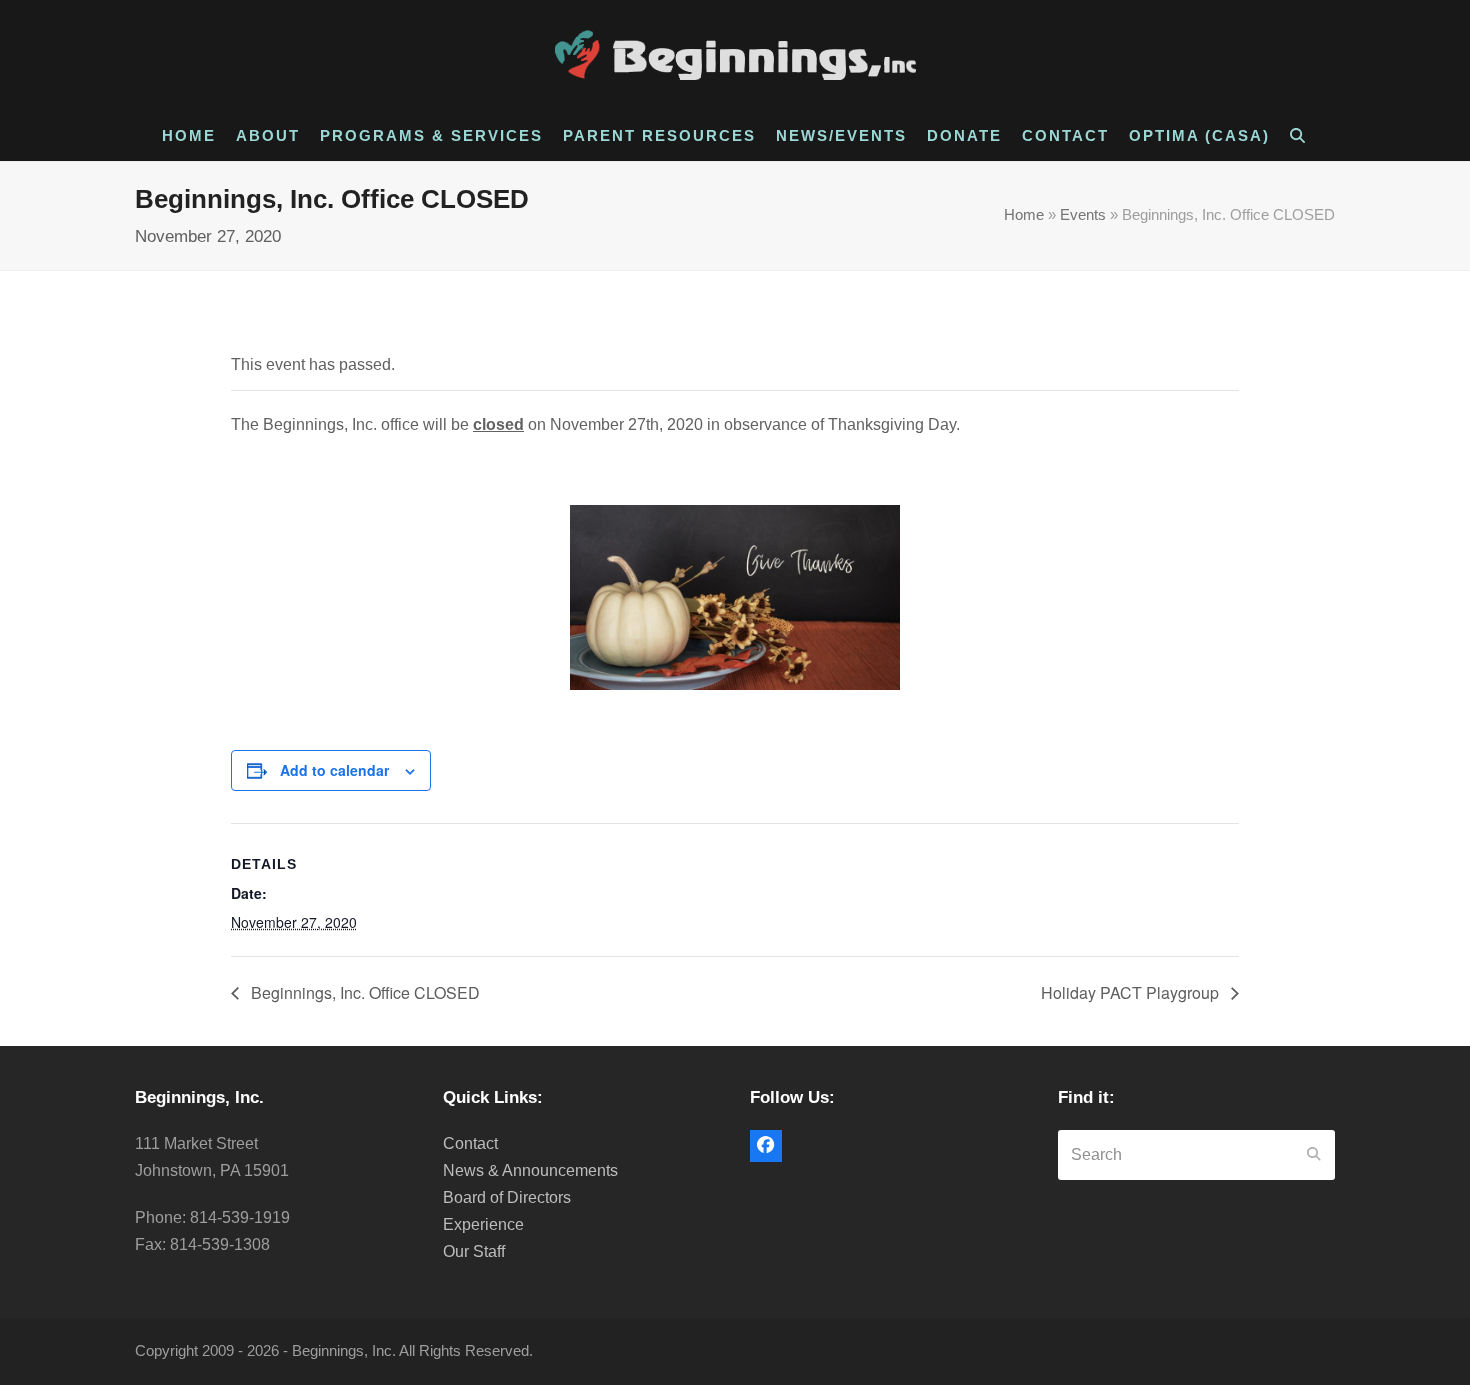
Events (1083, 215)
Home (1024, 215)
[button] (1299, 136)
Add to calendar (334, 770)
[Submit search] (1314, 1155)
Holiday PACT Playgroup (1132, 992)
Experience (483, 1224)
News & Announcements (530, 1170)
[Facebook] (766, 1146)
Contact (470, 1143)
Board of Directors (507, 1197)
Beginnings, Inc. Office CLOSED (363, 992)
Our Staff (474, 1251)
